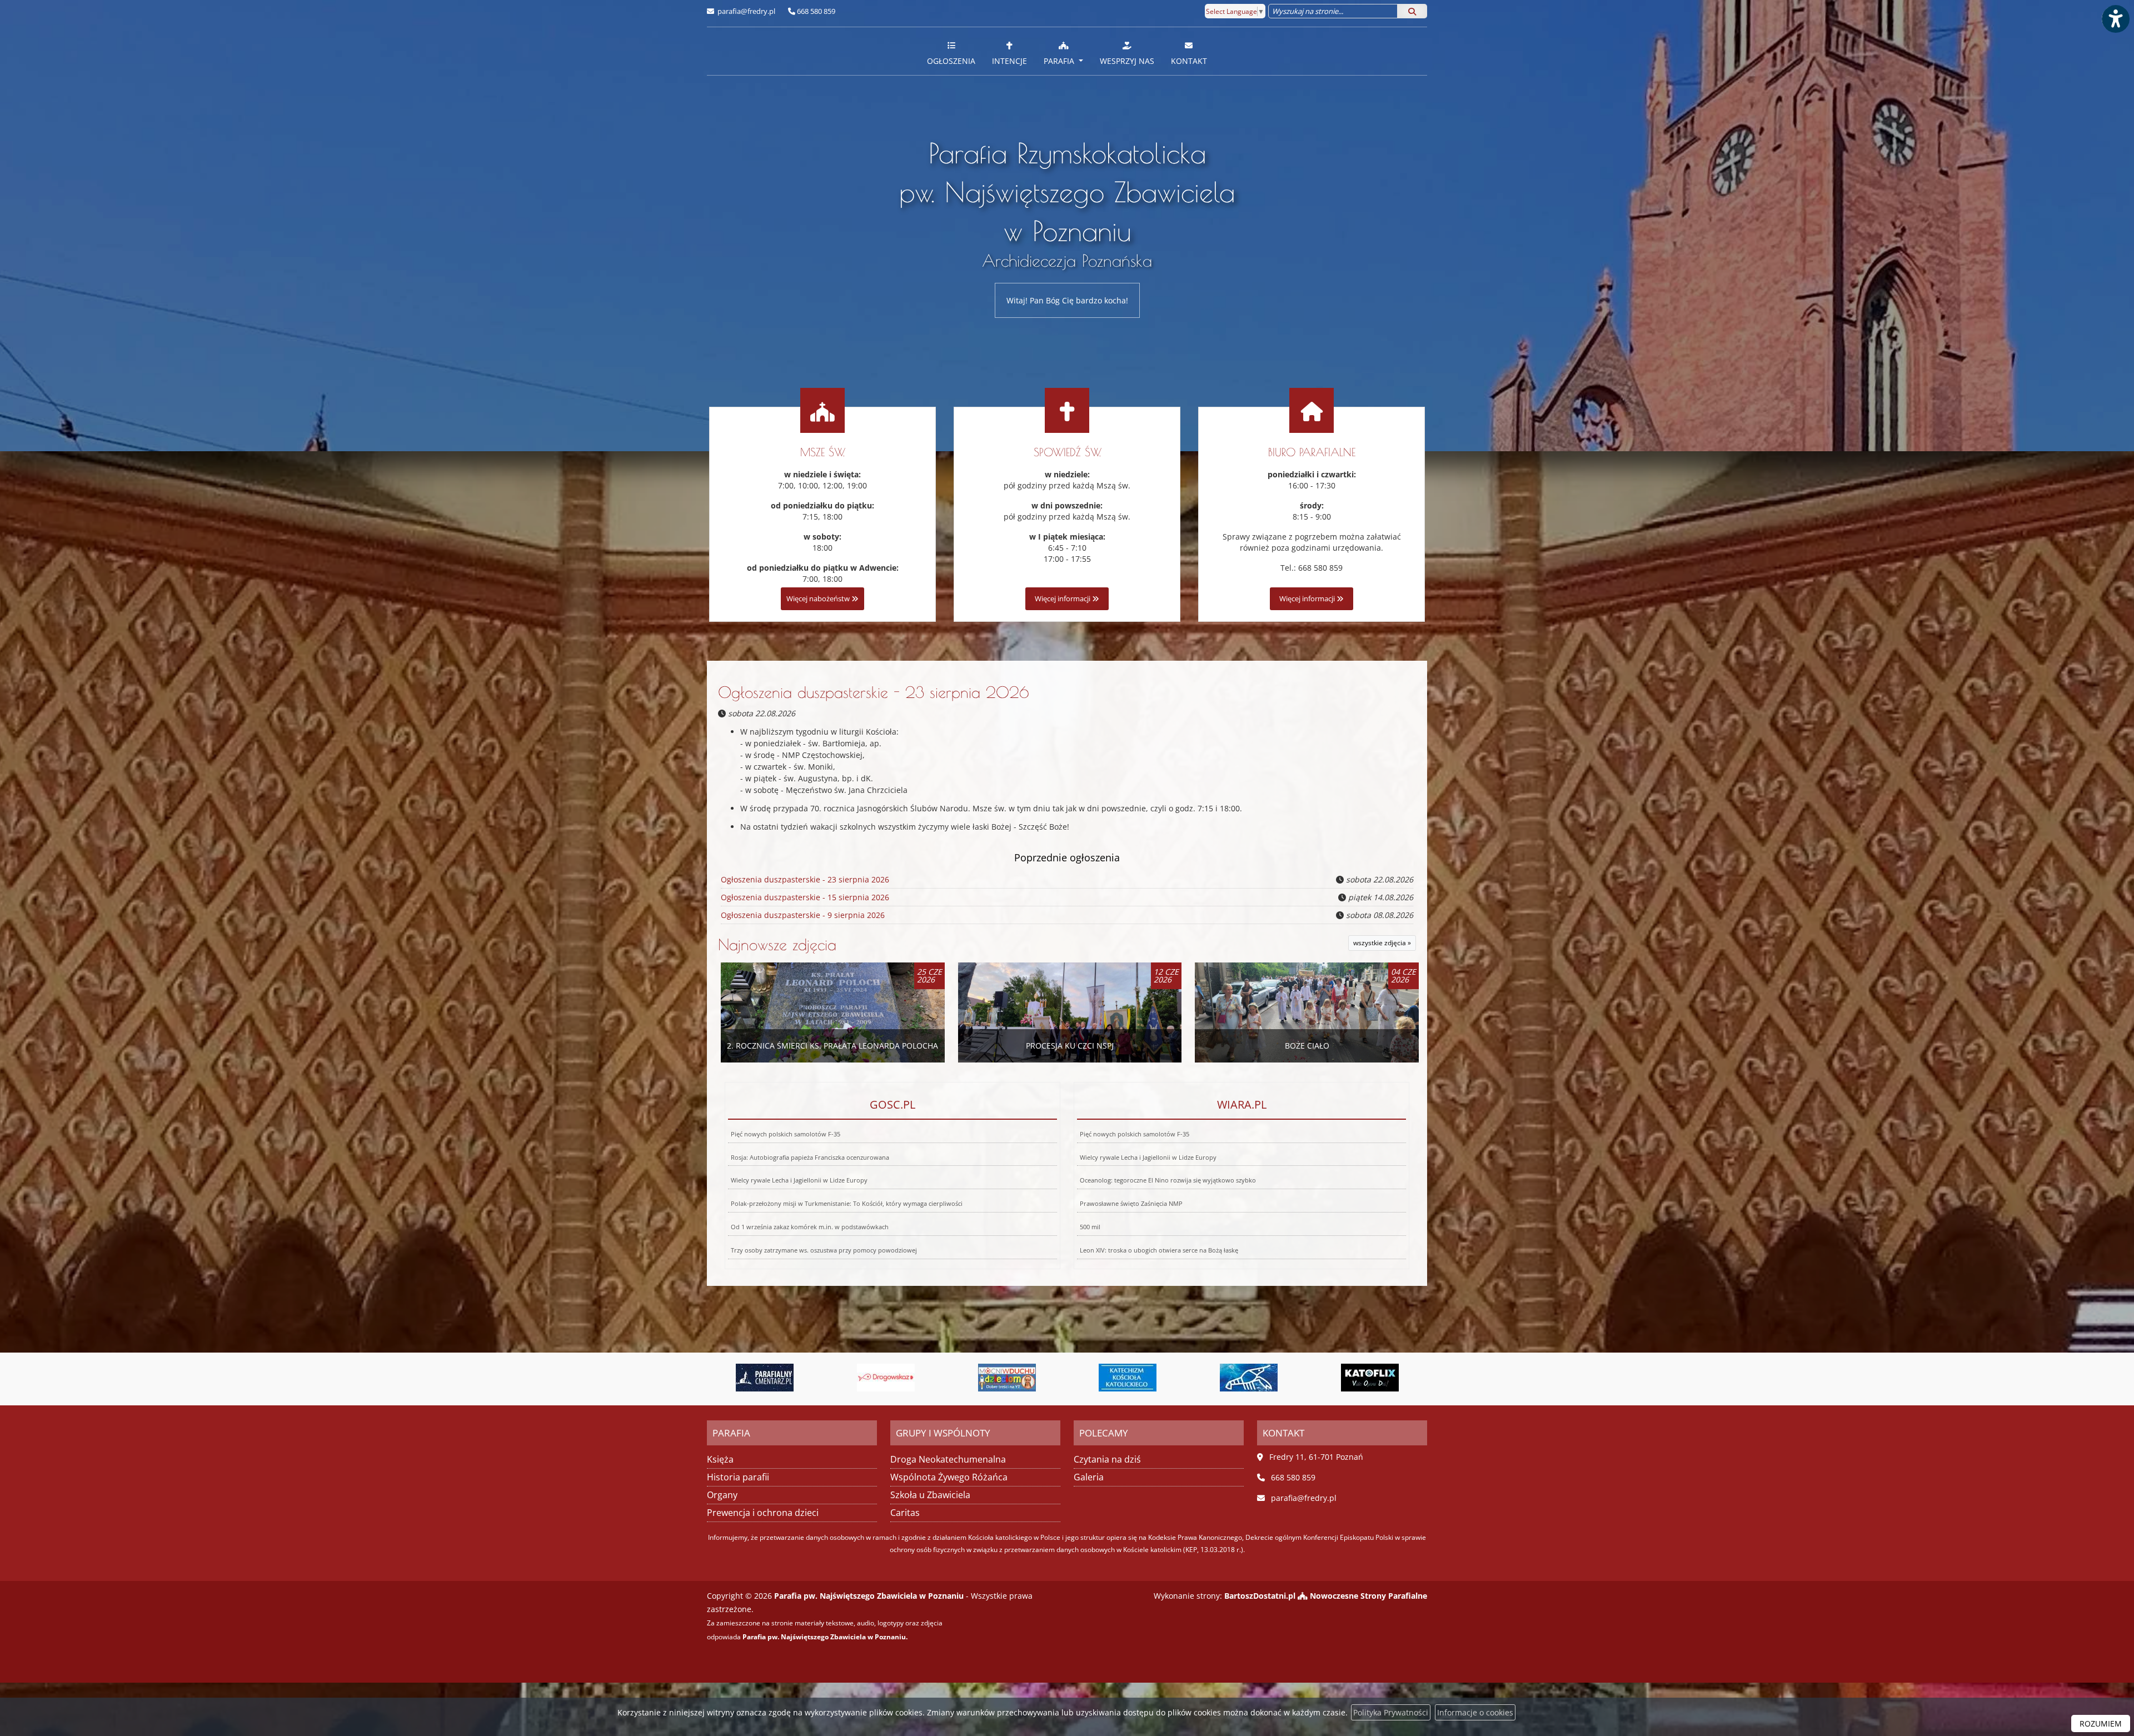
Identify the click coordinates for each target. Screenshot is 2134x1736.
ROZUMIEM (2101, 1723)
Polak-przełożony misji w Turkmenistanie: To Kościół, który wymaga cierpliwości (847, 1203)
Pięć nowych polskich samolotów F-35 (786, 1134)
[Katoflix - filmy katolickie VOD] (1178, 1378)
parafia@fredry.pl (746, 11)
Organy (722, 1495)
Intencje (1009, 61)
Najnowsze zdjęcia (777, 944)
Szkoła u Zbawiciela (930, 1495)
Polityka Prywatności (1391, 1712)
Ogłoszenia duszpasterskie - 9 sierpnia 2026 (803, 915)
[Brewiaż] (1298, 1378)
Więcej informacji (1063, 599)
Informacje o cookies (1475, 1712)
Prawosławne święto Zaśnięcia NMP (1131, 1203)
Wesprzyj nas (1127, 61)
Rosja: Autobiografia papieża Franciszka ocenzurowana (810, 1157)
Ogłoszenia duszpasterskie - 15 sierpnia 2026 (805, 897)
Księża (720, 1459)
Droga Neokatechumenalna (948, 1459)
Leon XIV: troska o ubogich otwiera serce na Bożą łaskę (1159, 1250)
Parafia (1060, 61)
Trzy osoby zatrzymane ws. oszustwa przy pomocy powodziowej (824, 1250)
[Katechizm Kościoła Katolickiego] (935, 1378)
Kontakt (1189, 61)
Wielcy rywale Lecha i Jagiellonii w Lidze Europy (799, 1180)
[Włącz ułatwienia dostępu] (2115, 19)
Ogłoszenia (951, 61)
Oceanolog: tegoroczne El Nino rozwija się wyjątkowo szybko (1168, 1180)
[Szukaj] (1412, 11)
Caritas (905, 1513)
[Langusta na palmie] (1056, 1378)
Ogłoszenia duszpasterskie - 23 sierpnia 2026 (874, 692)
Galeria (1089, 1477)
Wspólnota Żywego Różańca (949, 1477)
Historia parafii (738, 1477)
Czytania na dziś (1107, 1459)
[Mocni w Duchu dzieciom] (815, 1378)
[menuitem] (951, 51)
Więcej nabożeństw (819, 599)
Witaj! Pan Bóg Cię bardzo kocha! (1067, 300)
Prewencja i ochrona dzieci (763, 1513)
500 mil (1090, 1227)
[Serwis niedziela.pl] (1419, 1378)
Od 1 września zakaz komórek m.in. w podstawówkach (810, 1227)
